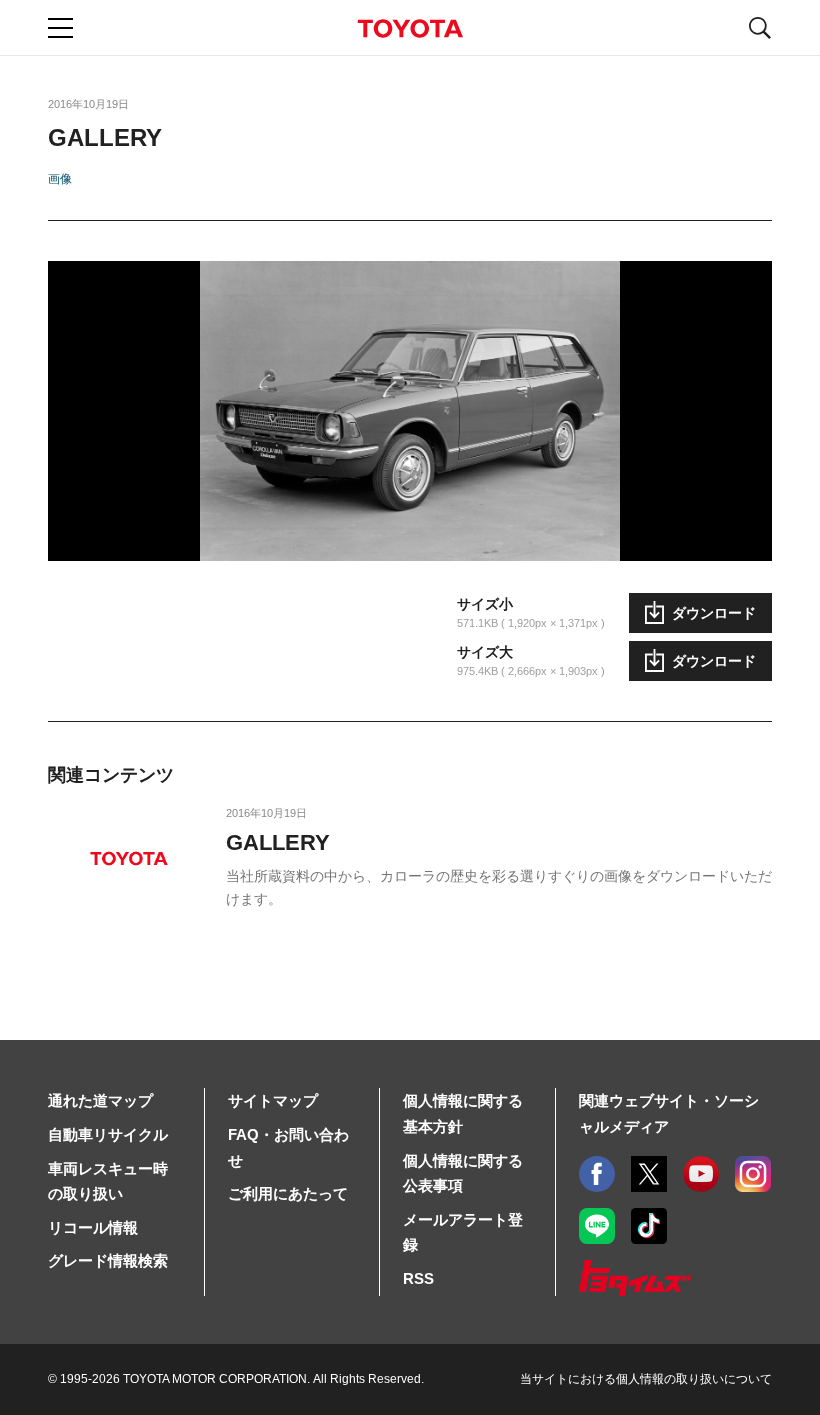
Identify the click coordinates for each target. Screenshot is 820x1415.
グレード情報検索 (108, 1260)
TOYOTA (410, 28)
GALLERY (278, 842)
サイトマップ (273, 1100)
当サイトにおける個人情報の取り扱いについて (646, 1379)
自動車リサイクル (108, 1134)
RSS (418, 1278)
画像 (60, 179)
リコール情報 (93, 1227)
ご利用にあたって (288, 1193)
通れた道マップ (100, 1100)
